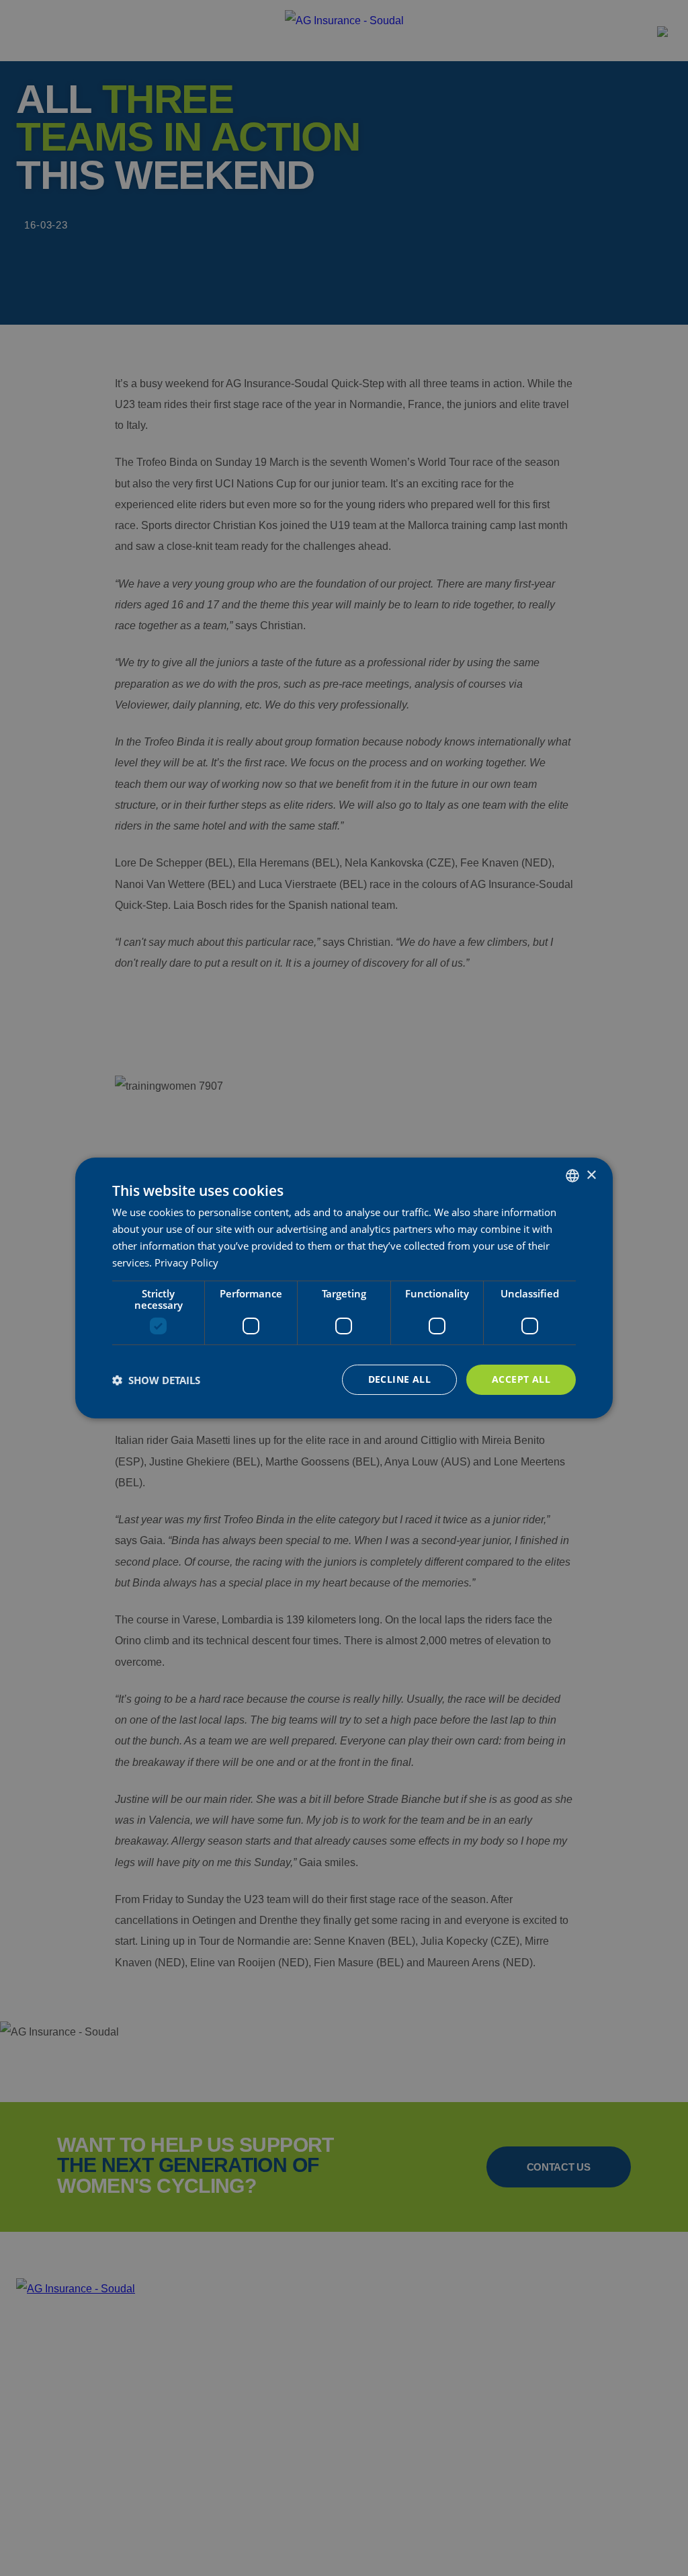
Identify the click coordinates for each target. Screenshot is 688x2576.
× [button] (591, 1175)
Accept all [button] (521, 1379)
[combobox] (572, 1176)
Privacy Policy (186, 1262)
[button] (156, 1380)
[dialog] (344, 1288)
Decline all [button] (399, 1379)
